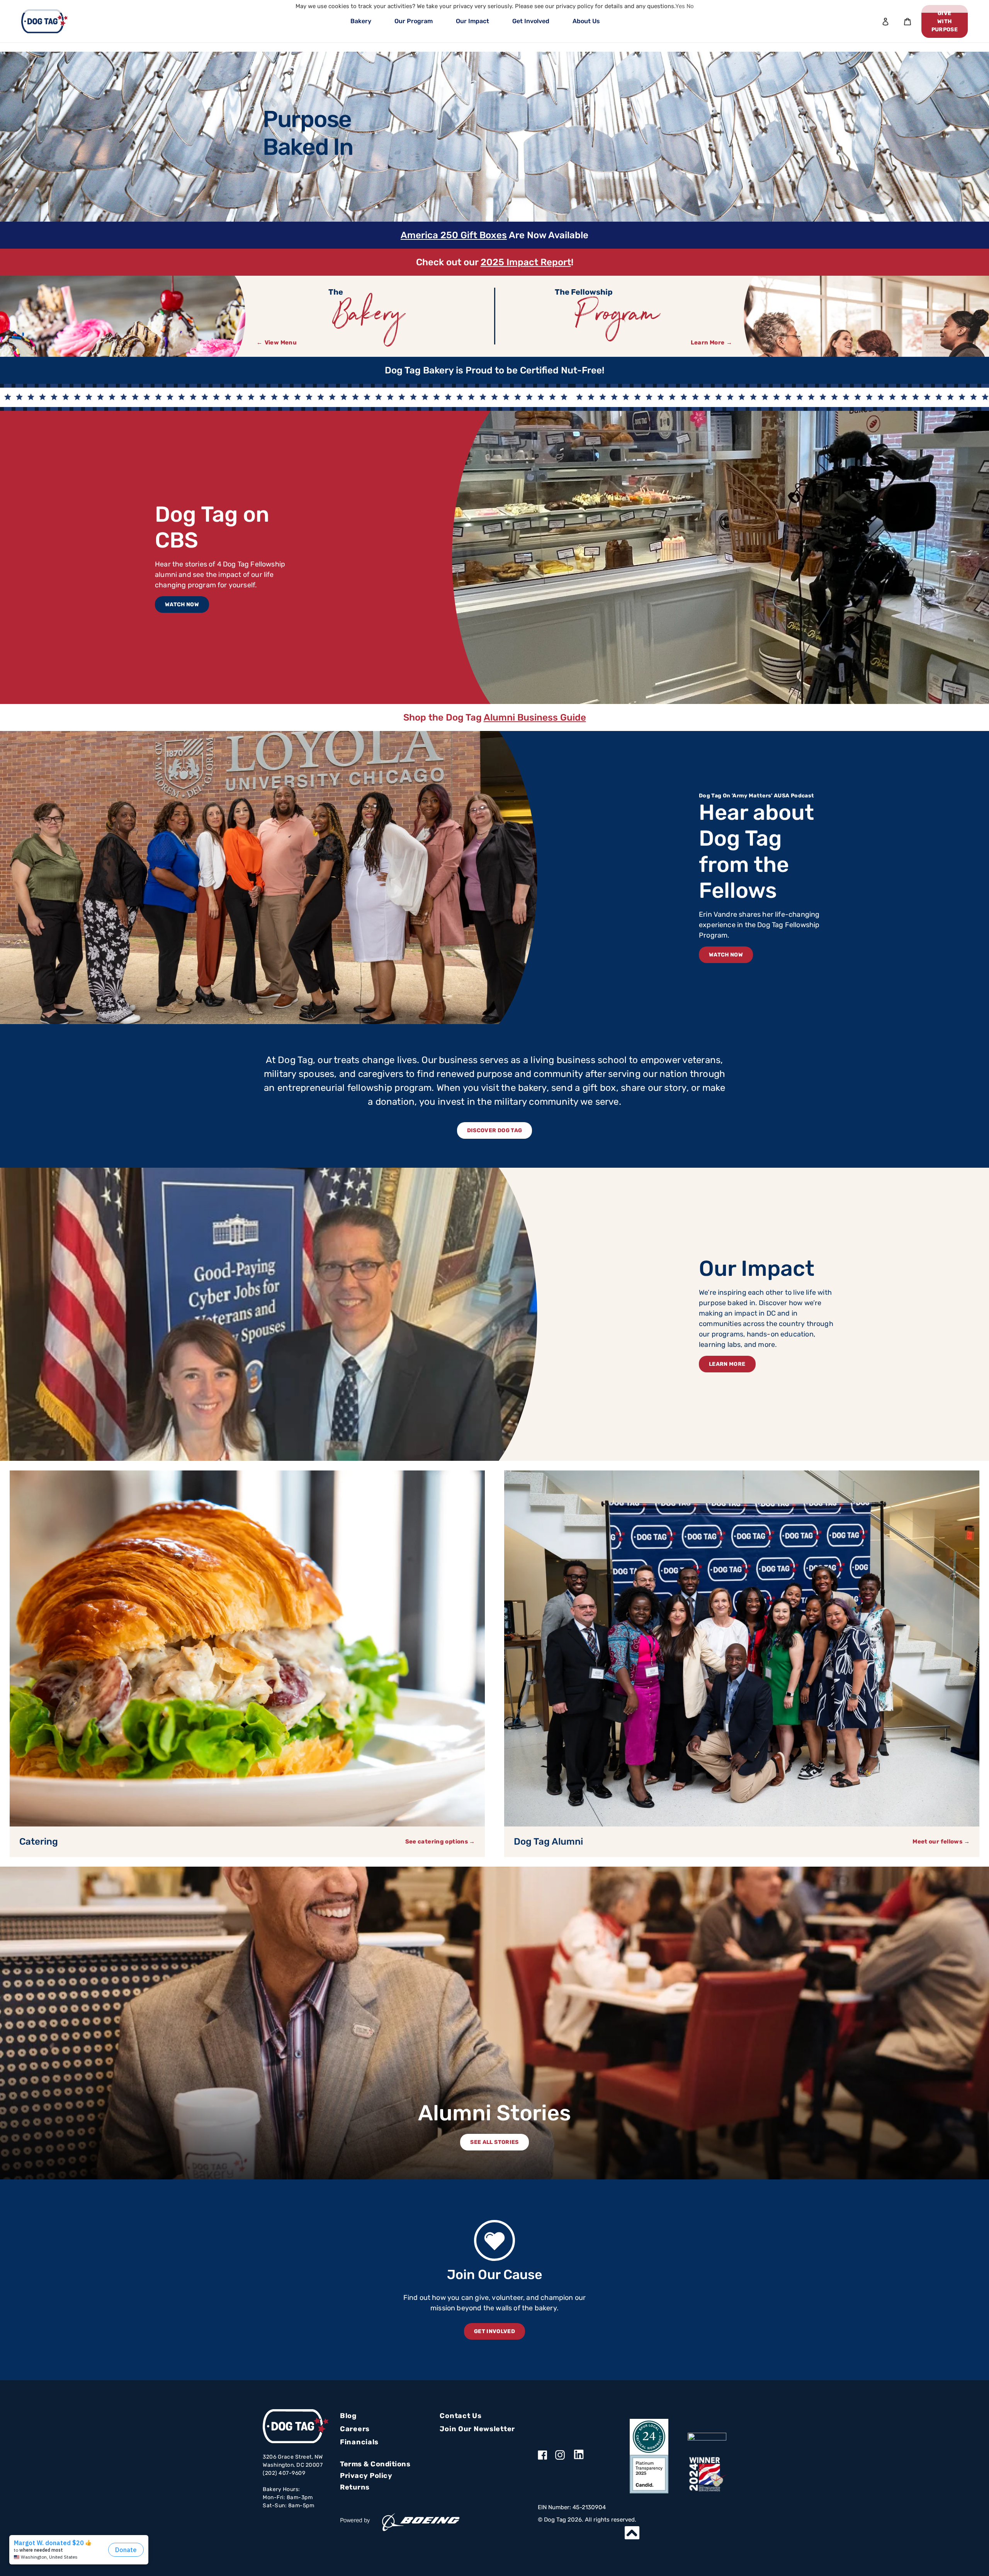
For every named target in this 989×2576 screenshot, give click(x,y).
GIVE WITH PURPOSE (945, 21)
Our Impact (472, 21)
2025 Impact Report (526, 262)
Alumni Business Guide (535, 717)
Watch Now (182, 605)
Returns (355, 2487)
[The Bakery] (123, 316)
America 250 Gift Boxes (454, 235)
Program (619, 318)
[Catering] (247, 1648)
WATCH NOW (726, 955)
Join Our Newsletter (477, 2429)
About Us (586, 21)
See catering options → (440, 1842)
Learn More (708, 343)
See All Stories (494, 2142)
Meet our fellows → (941, 1842)
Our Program (414, 21)
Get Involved (531, 21)
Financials (359, 2442)
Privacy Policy (366, 2476)
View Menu (281, 343)
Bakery (361, 21)
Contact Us (461, 2416)
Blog (348, 2416)
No (690, 6)
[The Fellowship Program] (866, 316)
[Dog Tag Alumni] (742, 1648)
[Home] (44, 21)
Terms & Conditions (375, 2464)
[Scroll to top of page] (632, 2533)
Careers (355, 2429)
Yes (680, 6)
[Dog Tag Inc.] (707, 2437)
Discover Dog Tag (495, 1130)
